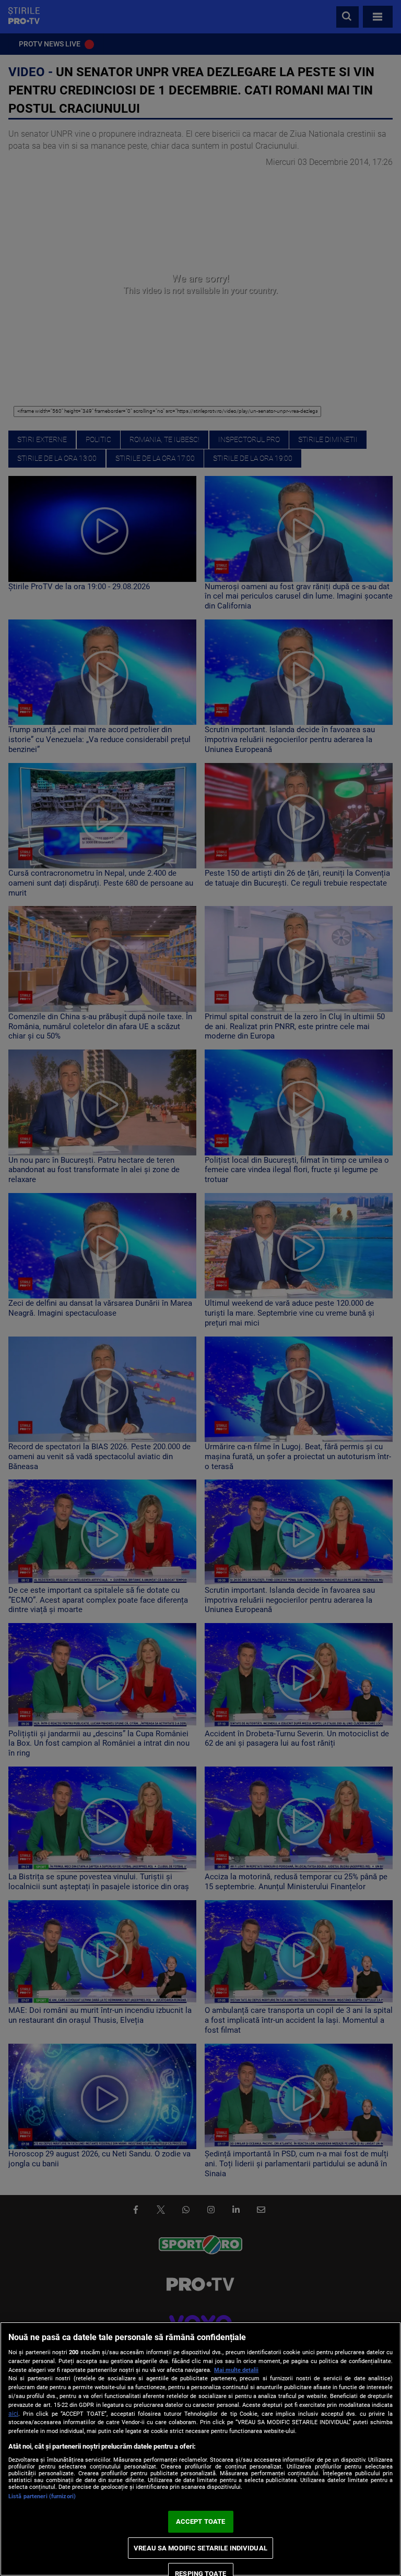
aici (13, 2414)
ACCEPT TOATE (201, 2521)
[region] (200, 2449)
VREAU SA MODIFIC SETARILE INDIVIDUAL (200, 2548)
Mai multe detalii (236, 2370)
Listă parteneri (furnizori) (42, 2496)
